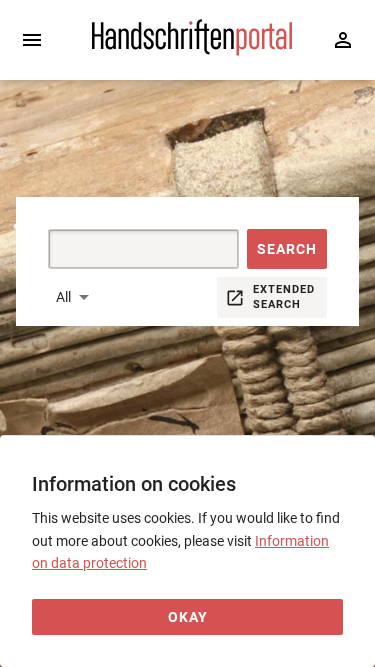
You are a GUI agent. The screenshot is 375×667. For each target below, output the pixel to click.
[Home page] (192, 51)
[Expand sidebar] (32, 40)
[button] (287, 249)
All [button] (63, 297)
